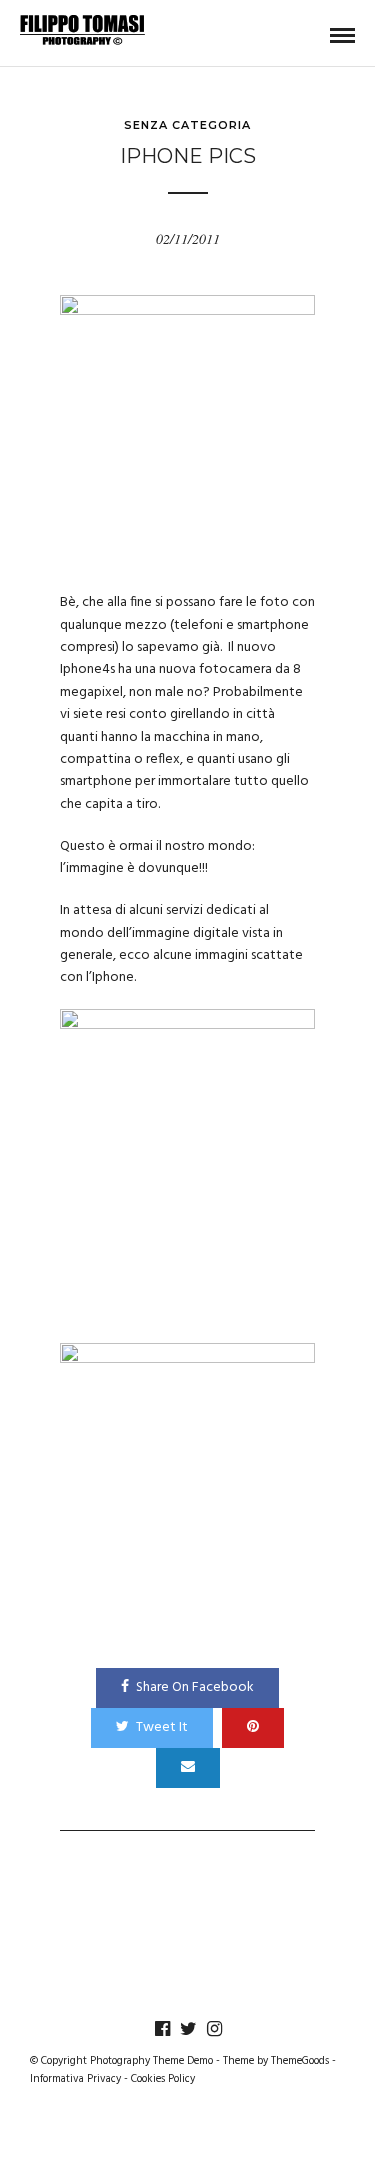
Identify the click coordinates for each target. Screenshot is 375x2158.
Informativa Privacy (75, 2079)
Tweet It (162, 1727)
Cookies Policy (163, 2079)
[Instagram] (214, 2029)
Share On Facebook (195, 1687)
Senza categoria (187, 125)
